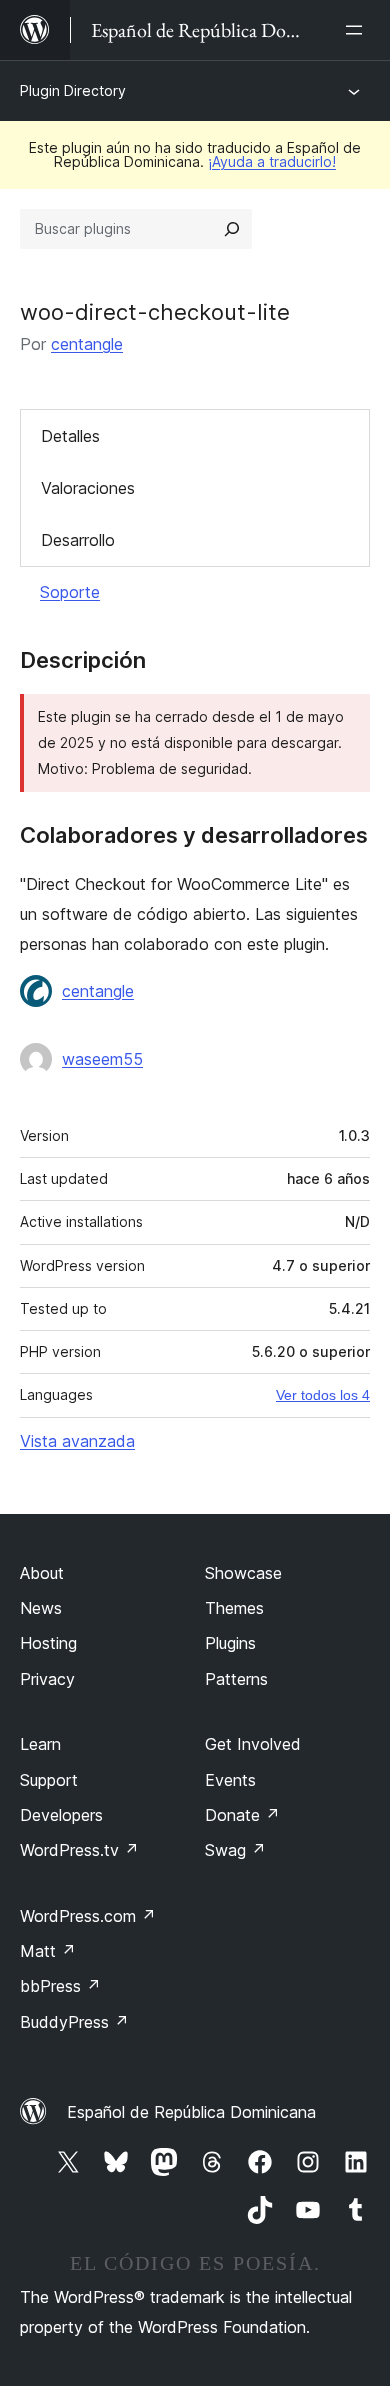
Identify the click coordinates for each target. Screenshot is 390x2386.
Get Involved (253, 1744)
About (42, 1573)
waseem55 (102, 1059)
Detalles (70, 436)
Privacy (47, 1679)
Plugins (230, 1643)
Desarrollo (78, 540)
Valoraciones (88, 488)
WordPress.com (88, 1916)
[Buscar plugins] (232, 229)
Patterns (236, 1679)
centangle (87, 344)
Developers (61, 1815)
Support (49, 1780)
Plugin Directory (73, 90)
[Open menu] (358, 30)
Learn (40, 1744)
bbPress (60, 1986)
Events (230, 1780)
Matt (48, 1951)
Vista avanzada (77, 1441)
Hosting (48, 1643)
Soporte (70, 592)
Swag (235, 1850)
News (41, 1608)
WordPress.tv (79, 1850)
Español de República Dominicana (191, 2112)
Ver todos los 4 (323, 1395)
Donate (242, 1815)
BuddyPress (74, 2022)
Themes (234, 1608)
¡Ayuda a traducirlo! (272, 161)
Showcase (243, 1573)
